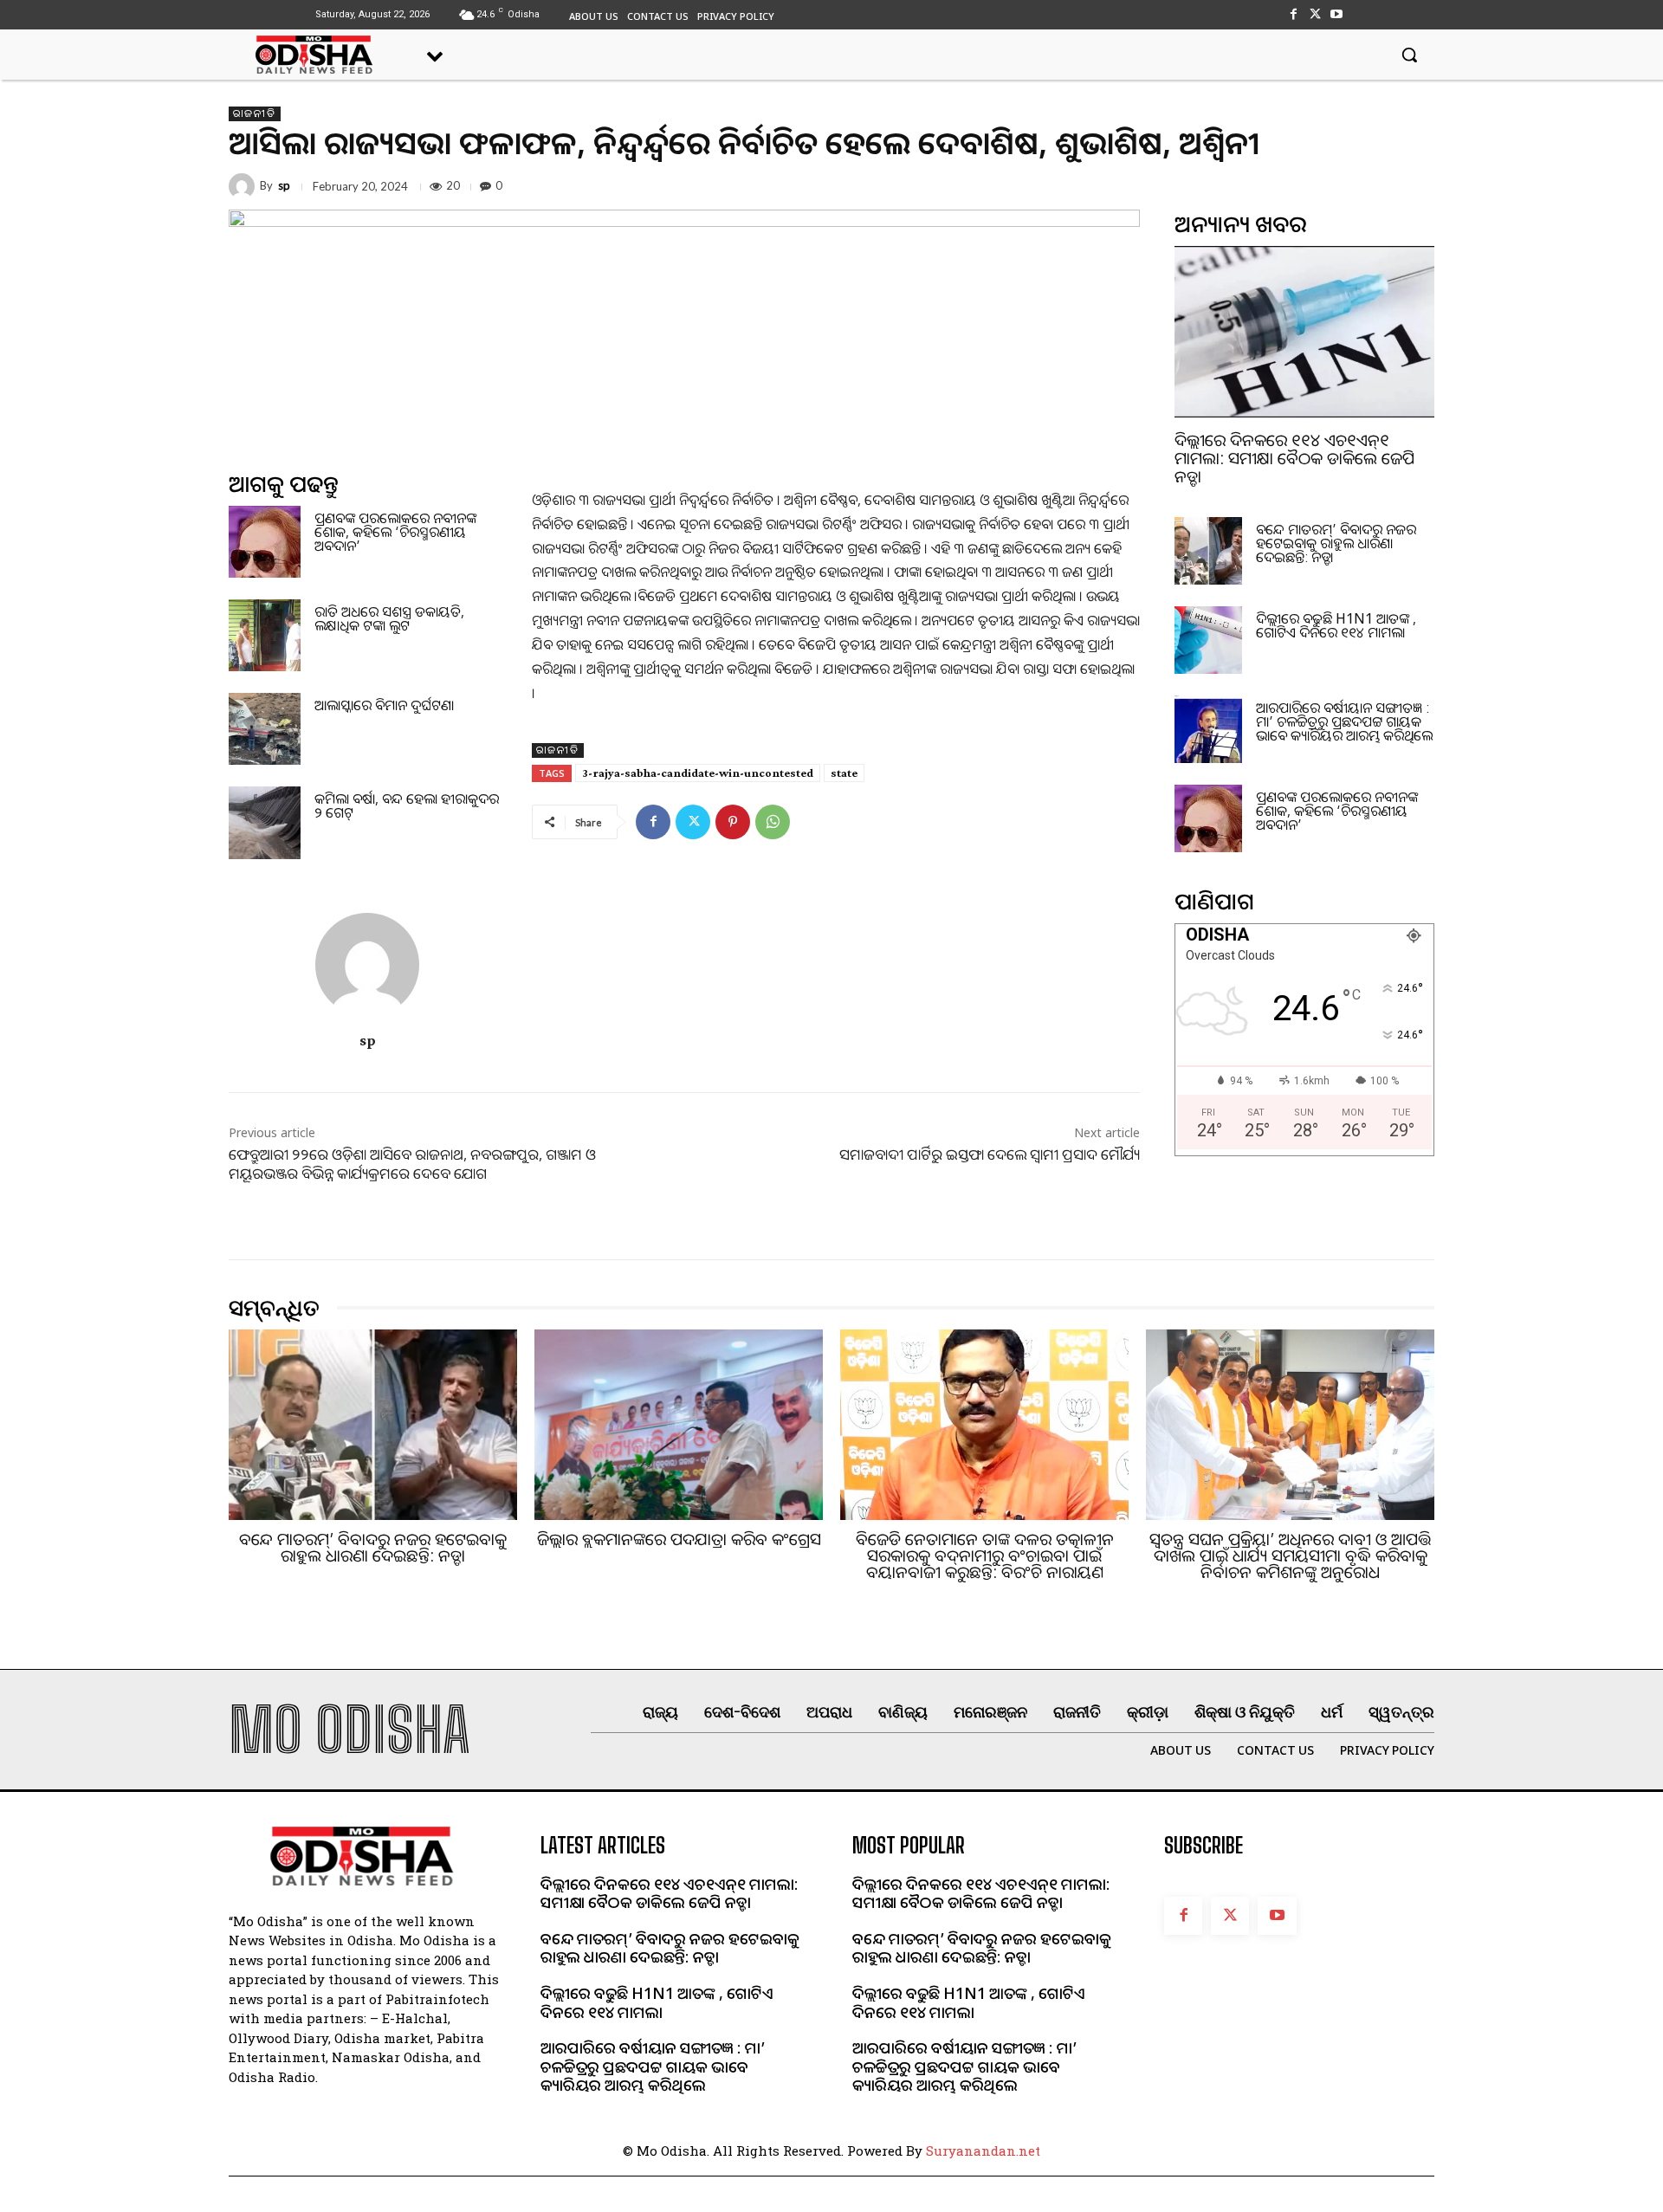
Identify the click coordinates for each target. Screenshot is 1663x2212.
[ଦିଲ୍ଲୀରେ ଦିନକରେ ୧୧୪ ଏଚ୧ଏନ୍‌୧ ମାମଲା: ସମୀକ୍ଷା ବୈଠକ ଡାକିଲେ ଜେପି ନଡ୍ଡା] (1304, 332)
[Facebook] (1293, 14)
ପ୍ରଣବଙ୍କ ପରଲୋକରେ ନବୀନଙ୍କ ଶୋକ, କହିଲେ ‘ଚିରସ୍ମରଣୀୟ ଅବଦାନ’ (395, 532)
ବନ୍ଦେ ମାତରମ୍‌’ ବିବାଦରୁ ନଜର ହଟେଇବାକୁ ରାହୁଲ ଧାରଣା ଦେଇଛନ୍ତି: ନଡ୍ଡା (1336, 543)
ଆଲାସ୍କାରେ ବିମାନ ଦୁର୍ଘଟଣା (384, 705)
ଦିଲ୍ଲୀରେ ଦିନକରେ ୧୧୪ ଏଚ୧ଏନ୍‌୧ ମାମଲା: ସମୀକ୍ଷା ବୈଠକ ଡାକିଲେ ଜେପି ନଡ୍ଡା (1294, 458)
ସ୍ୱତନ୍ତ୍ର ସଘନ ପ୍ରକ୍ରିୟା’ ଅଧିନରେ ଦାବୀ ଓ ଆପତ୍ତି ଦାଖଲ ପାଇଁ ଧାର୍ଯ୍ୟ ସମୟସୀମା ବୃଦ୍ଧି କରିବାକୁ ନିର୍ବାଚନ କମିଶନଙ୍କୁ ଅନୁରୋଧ (1290, 1556)
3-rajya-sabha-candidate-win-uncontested (698, 773)
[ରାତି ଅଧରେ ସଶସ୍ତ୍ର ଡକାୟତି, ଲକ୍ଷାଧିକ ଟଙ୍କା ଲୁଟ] (265, 635)
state (844, 773)
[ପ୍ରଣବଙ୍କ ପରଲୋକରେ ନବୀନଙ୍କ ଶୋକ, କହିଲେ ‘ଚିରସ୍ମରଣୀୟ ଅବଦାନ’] (265, 542)
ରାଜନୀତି (255, 113)
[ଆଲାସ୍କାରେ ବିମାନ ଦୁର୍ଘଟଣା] (265, 729)
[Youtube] (1337, 14)
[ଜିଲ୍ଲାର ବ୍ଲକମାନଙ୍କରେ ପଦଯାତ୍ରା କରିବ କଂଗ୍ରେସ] (679, 1425)
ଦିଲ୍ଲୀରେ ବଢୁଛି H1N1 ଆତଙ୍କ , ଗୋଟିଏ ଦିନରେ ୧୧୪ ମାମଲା (1336, 625)
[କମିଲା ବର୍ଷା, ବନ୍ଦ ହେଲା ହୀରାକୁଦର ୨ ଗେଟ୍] (265, 822)
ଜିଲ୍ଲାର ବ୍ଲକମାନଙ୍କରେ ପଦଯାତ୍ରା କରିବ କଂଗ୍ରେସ (679, 1539)
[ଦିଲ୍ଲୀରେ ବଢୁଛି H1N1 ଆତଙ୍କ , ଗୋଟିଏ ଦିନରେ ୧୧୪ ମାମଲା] (1208, 640)
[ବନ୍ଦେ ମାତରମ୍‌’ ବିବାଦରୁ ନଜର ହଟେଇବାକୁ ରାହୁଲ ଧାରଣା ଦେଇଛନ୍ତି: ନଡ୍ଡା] (1208, 551)
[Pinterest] (733, 822)
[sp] (244, 186)
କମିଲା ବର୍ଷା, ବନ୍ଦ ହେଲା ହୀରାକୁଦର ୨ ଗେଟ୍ (407, 805)
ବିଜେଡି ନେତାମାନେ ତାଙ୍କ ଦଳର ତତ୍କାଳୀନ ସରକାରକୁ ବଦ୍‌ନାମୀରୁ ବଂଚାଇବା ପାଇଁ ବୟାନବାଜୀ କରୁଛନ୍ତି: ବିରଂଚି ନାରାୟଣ (985, 1556)
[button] (1409, 55)
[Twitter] (1315, 14)
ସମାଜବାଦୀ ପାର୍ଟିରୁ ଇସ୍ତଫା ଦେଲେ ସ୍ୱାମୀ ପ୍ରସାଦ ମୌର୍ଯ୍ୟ (990, 1154)
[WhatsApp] (773, 822)
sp (284, 186)
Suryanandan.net (983, 2151)
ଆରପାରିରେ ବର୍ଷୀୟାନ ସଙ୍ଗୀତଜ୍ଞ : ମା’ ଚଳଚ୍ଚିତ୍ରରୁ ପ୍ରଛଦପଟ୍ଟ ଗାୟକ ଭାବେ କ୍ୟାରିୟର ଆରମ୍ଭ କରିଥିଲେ (1344, 721)
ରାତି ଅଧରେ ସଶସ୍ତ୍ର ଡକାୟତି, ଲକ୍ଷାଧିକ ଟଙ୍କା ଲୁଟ (389, 618)
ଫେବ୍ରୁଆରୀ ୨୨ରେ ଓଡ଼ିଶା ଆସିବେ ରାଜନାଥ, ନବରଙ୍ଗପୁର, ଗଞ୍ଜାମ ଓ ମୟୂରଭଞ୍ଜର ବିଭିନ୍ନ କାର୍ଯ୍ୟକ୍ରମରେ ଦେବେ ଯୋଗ (412, 1164)
